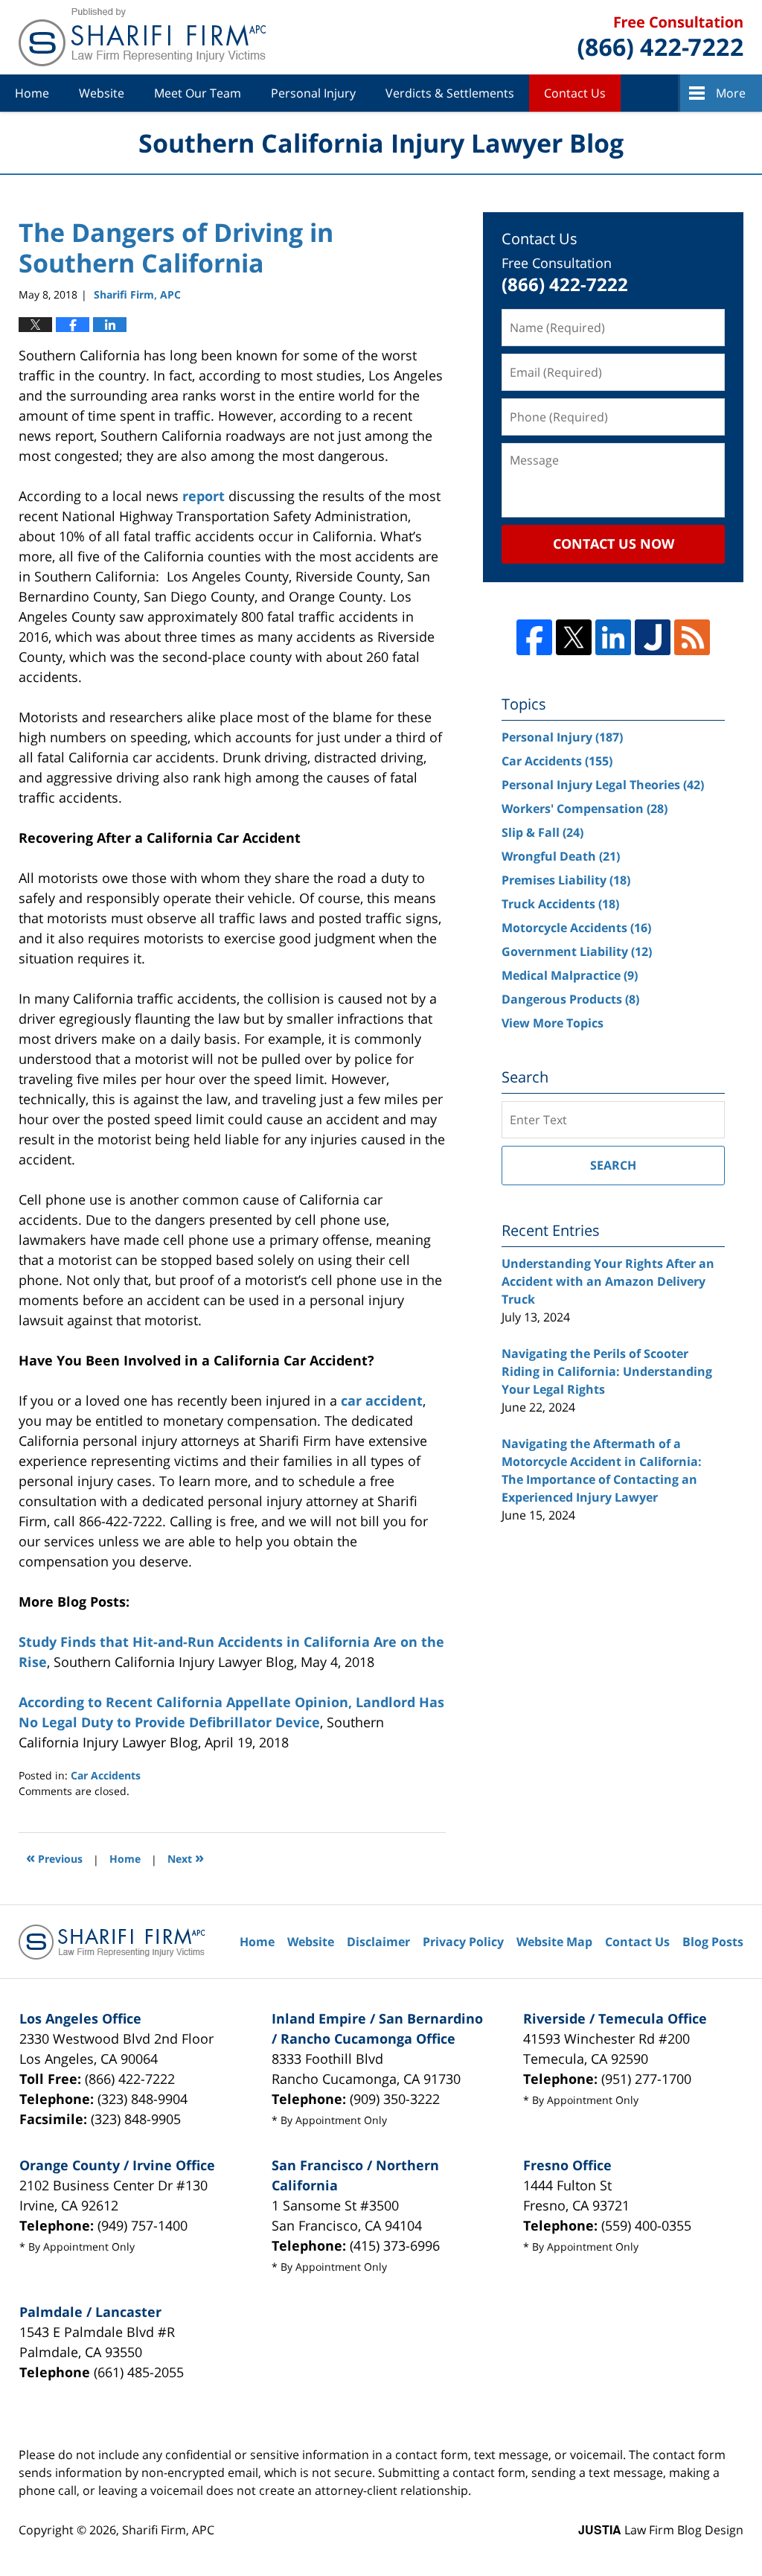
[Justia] (653, 637)
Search (613, 1165)
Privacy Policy (463, 1942)
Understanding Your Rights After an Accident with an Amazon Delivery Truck (608, 1281)
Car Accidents (106, 1775)
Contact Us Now (614, 543)
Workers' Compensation (585, 809)
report (204, 496)
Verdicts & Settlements (450, 93)
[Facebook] (534, 637)
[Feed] (692, 637)
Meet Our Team (198, 93)
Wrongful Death (561, 856)
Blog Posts (713, 1942)
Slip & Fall (542, 832)
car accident (382, 1400)
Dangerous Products (570, 999)
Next (186, 1857)
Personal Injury (313, 93)
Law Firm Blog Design (661, 2530)
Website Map (554, 1942)
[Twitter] (574, 637)
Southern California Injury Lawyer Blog (142, 37)
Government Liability (577, 951)
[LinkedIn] (613, 637)
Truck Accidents (560, 904)
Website (102, 93)
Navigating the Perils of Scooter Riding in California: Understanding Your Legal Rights (607, 1371)
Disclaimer (378, 1942)
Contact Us (575, 93)
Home (32, 93)
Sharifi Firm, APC (168, 2530)
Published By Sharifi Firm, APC (660, 38)
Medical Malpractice (570, 975)
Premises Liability (566, 880)
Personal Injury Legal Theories (603, 785)
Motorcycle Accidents (576, 928)
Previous (54, 1857)
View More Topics (553, 1023)
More (731, 93)
